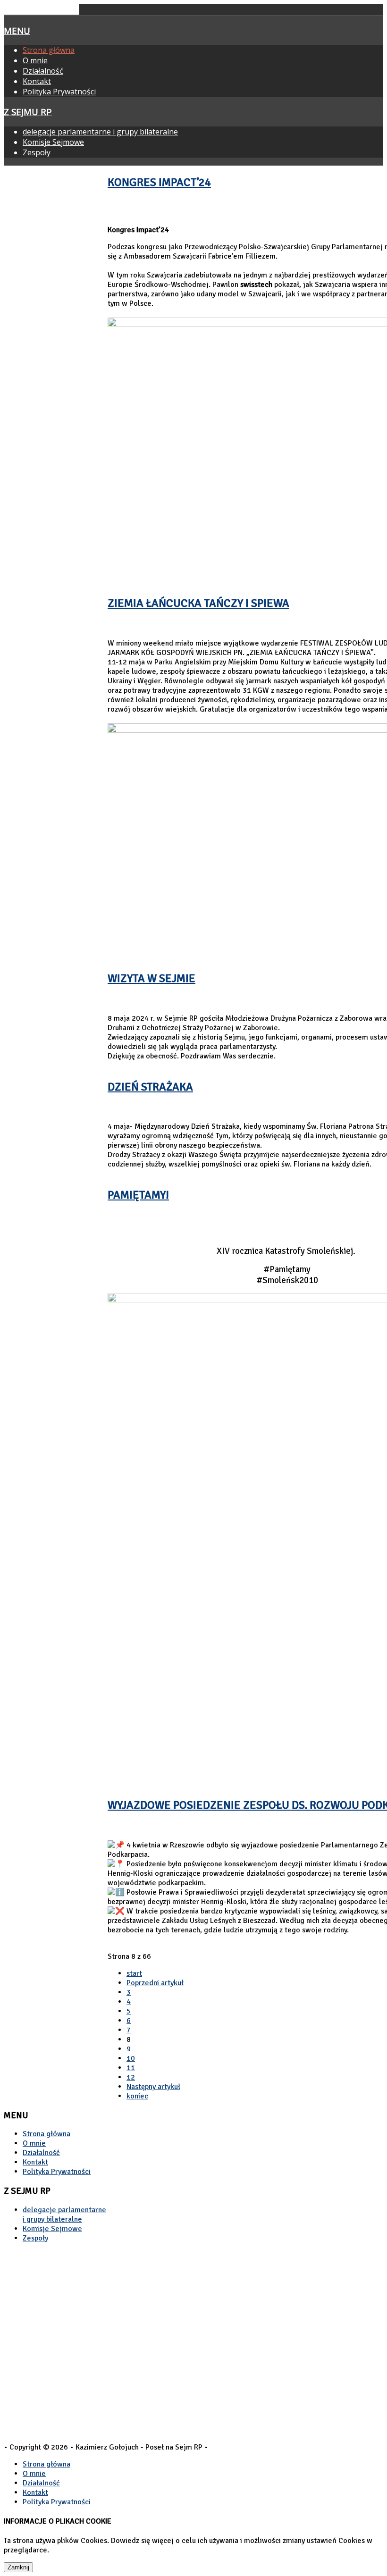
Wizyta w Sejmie (151, 978)
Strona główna (49, 50)
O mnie (35, 60)
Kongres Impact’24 (159, 182)
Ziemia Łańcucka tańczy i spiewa (198, 603)
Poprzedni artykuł (155, 1983)
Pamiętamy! (138, 1195)
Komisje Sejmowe (53, 142)
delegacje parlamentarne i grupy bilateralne (100, 132)
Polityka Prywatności (59, 92)
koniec (137, 2096)
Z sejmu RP (28, 112)
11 (131, 2068)
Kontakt (37, 81)
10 (131, 2058)
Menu (17, 30)
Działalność (43, 71)
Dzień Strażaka (150, 1087)
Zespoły (37, 152)
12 (131, 2077)
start (134, 1973)
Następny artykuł (153, 2087)
